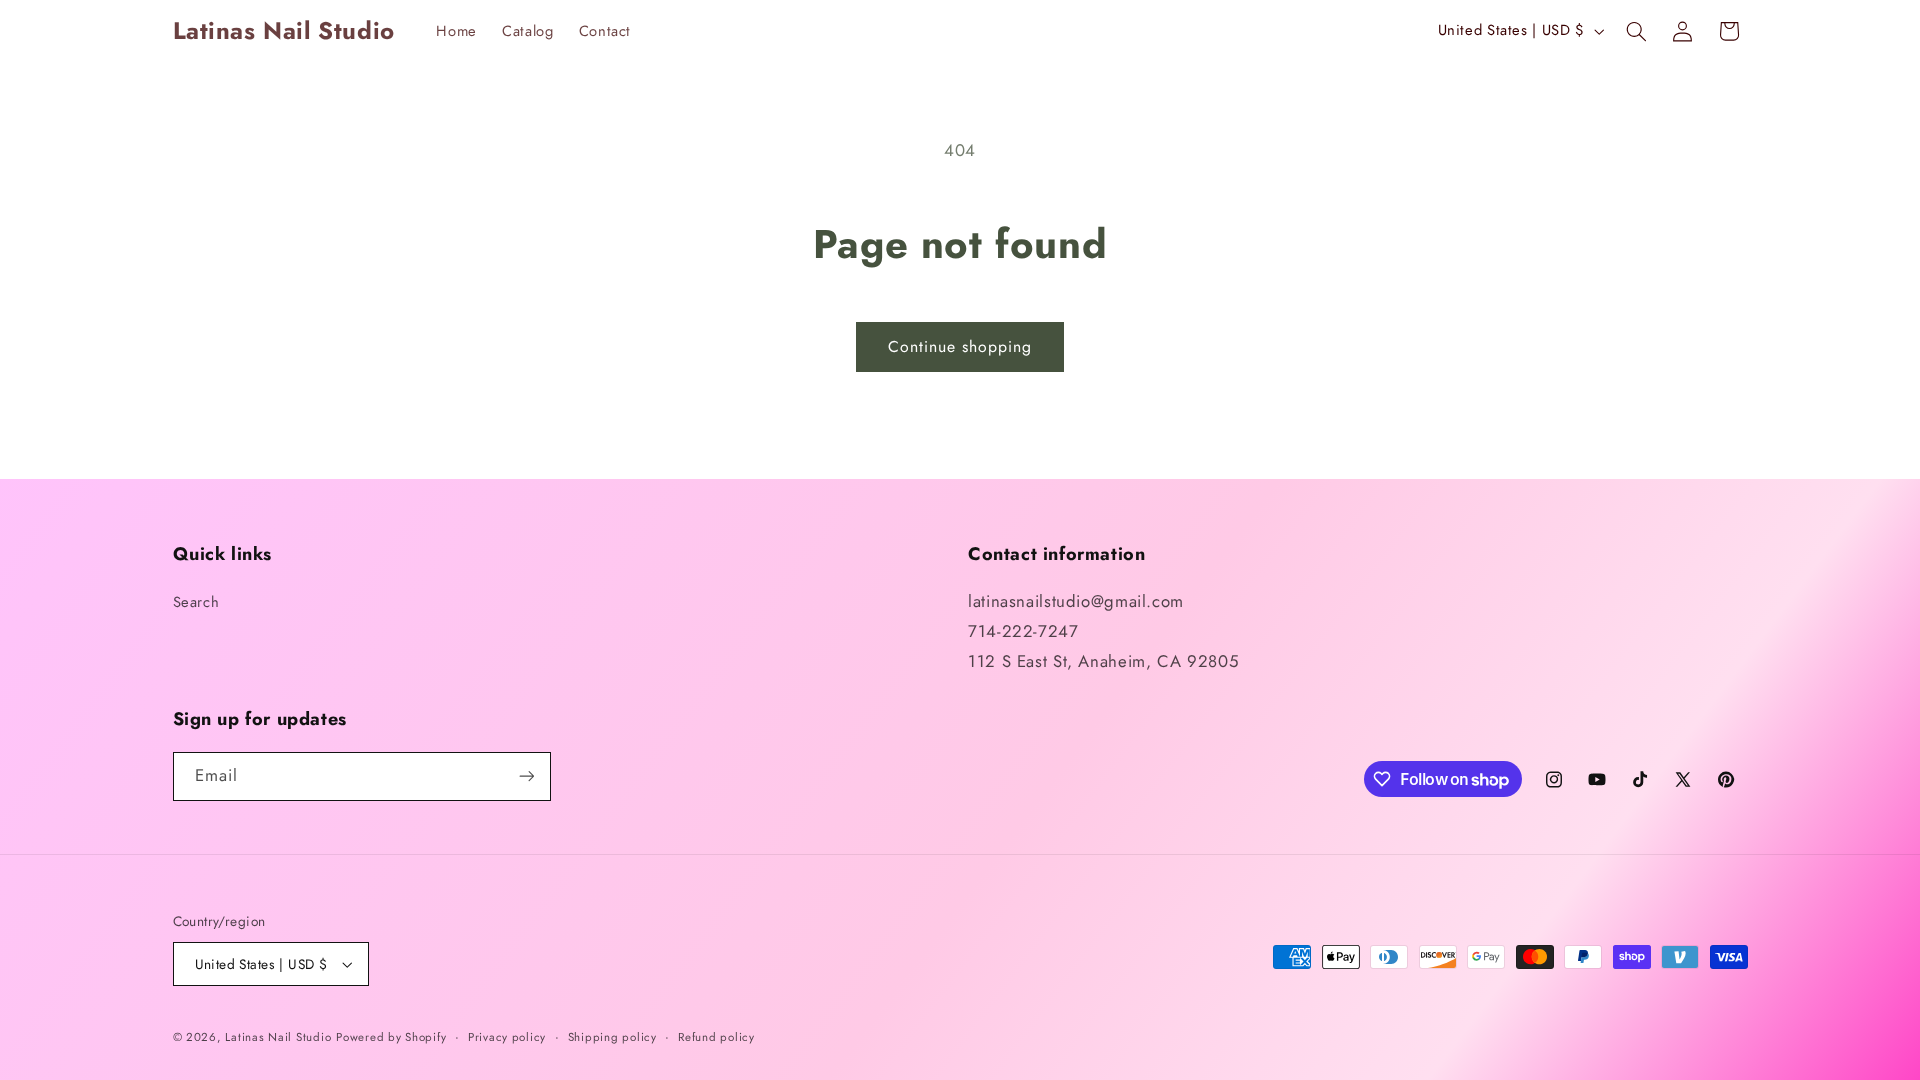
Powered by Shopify (391, 1037)
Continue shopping (960, 346)
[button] (1636, 31)
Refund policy (716, 1037)
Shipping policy (612, 1037)
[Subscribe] (526, 776)
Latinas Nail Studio (278, 1037)
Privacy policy (507, 1037)
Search (196, 602)
